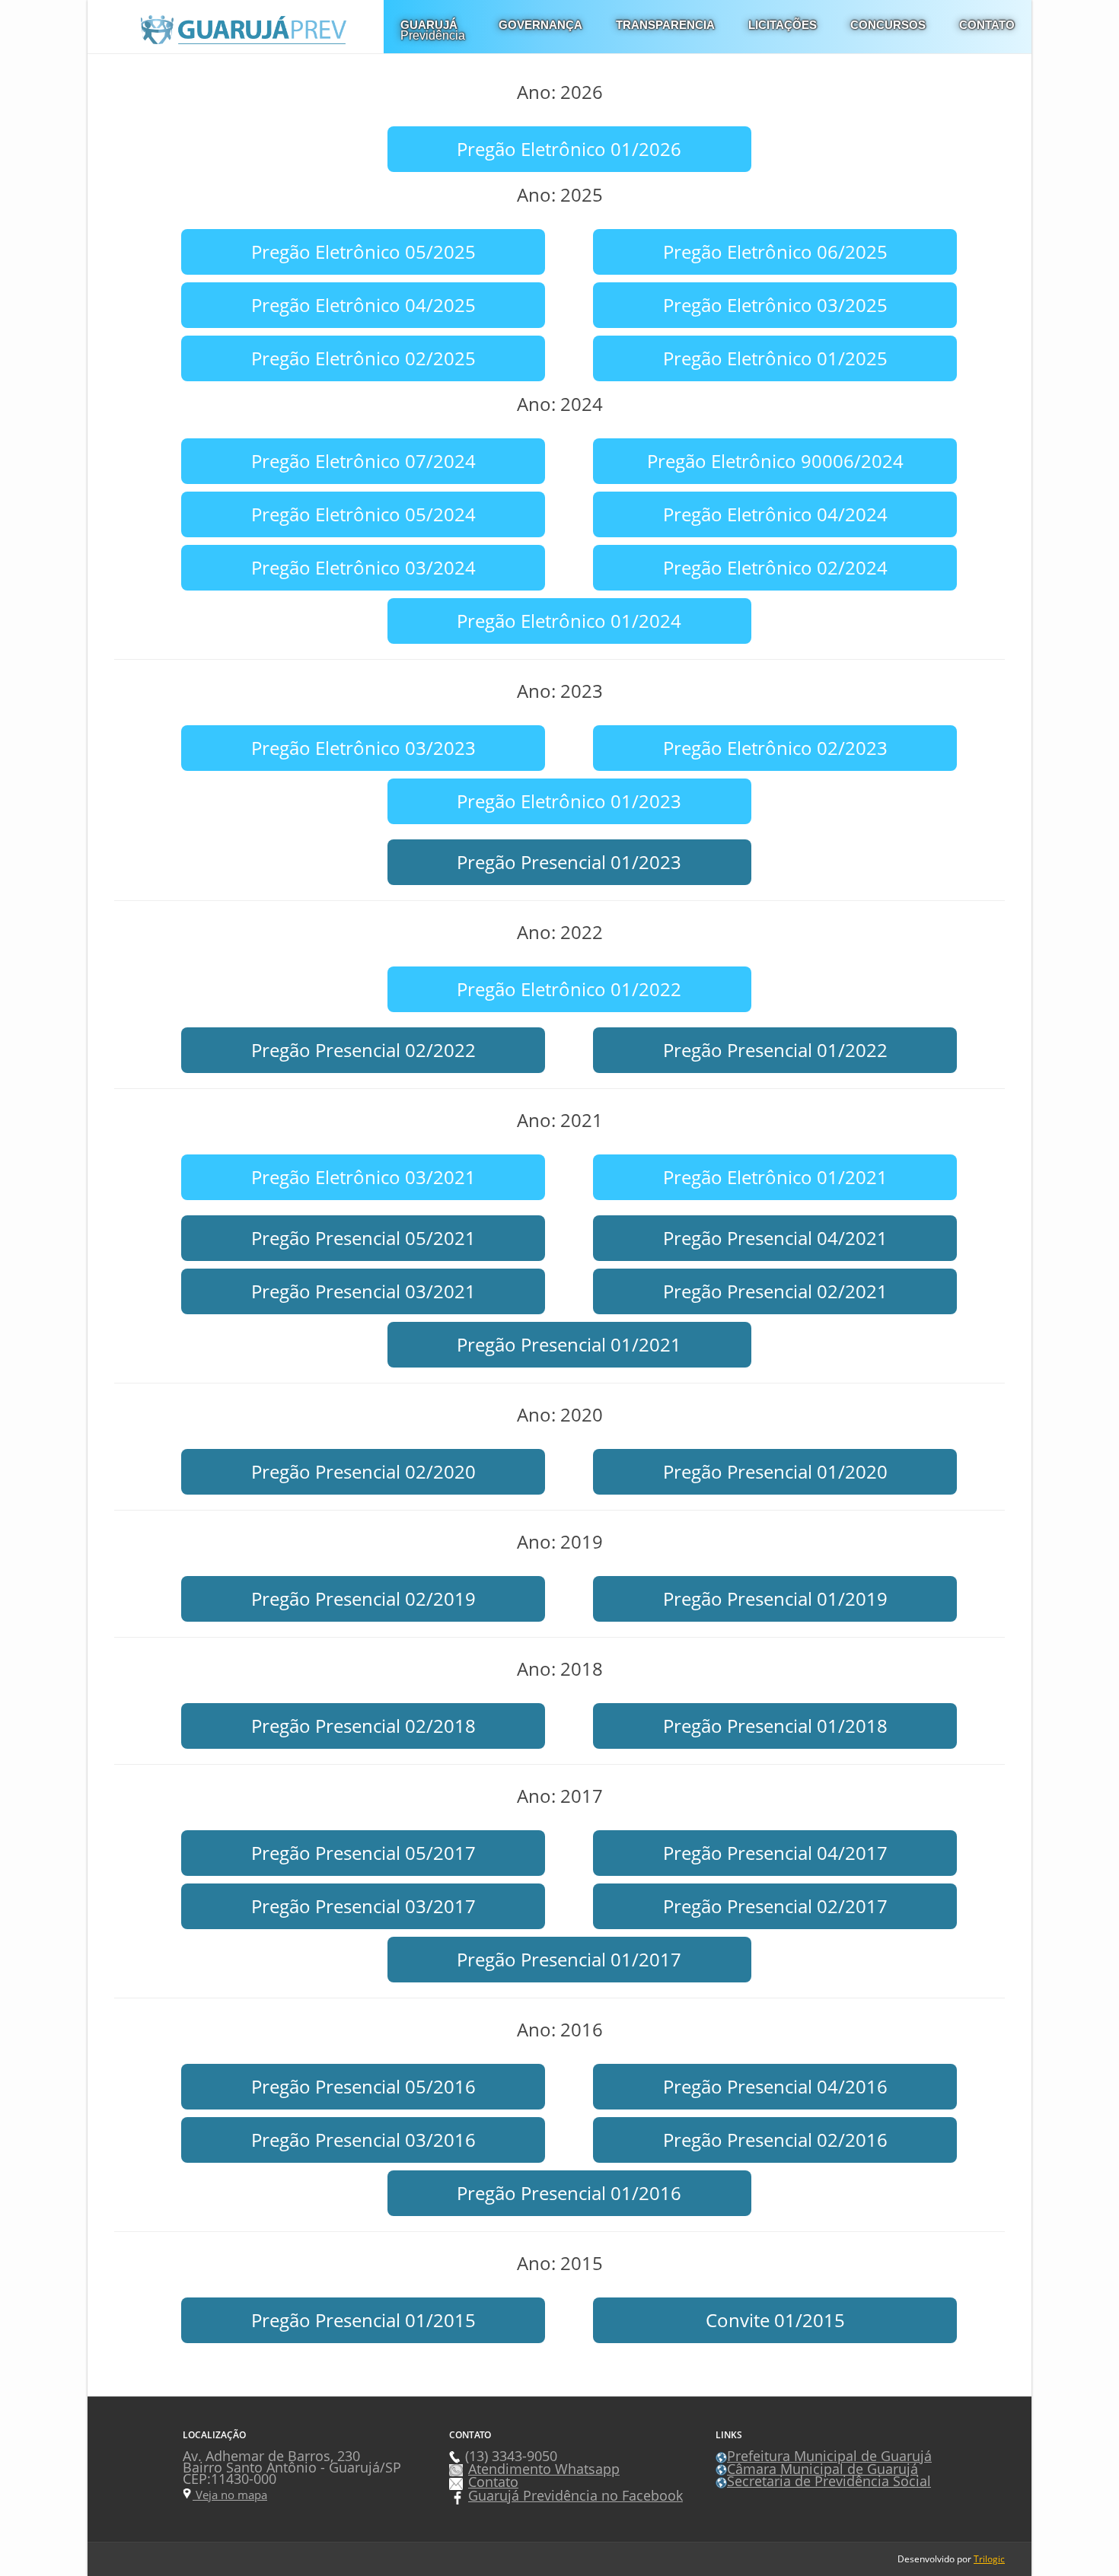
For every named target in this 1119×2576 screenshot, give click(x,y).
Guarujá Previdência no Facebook (575, 2495)
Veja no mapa (230, 2495)
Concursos (888, 25)
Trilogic (989, 2559)
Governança (540, 25)
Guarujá (433, 30)
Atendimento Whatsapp (544, 2469)
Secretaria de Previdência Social (829, 2481)
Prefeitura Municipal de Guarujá (829, 2456)
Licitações (783, 25)
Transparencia (665, 25)
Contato (987, 25)
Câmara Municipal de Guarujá (823, 2469)
